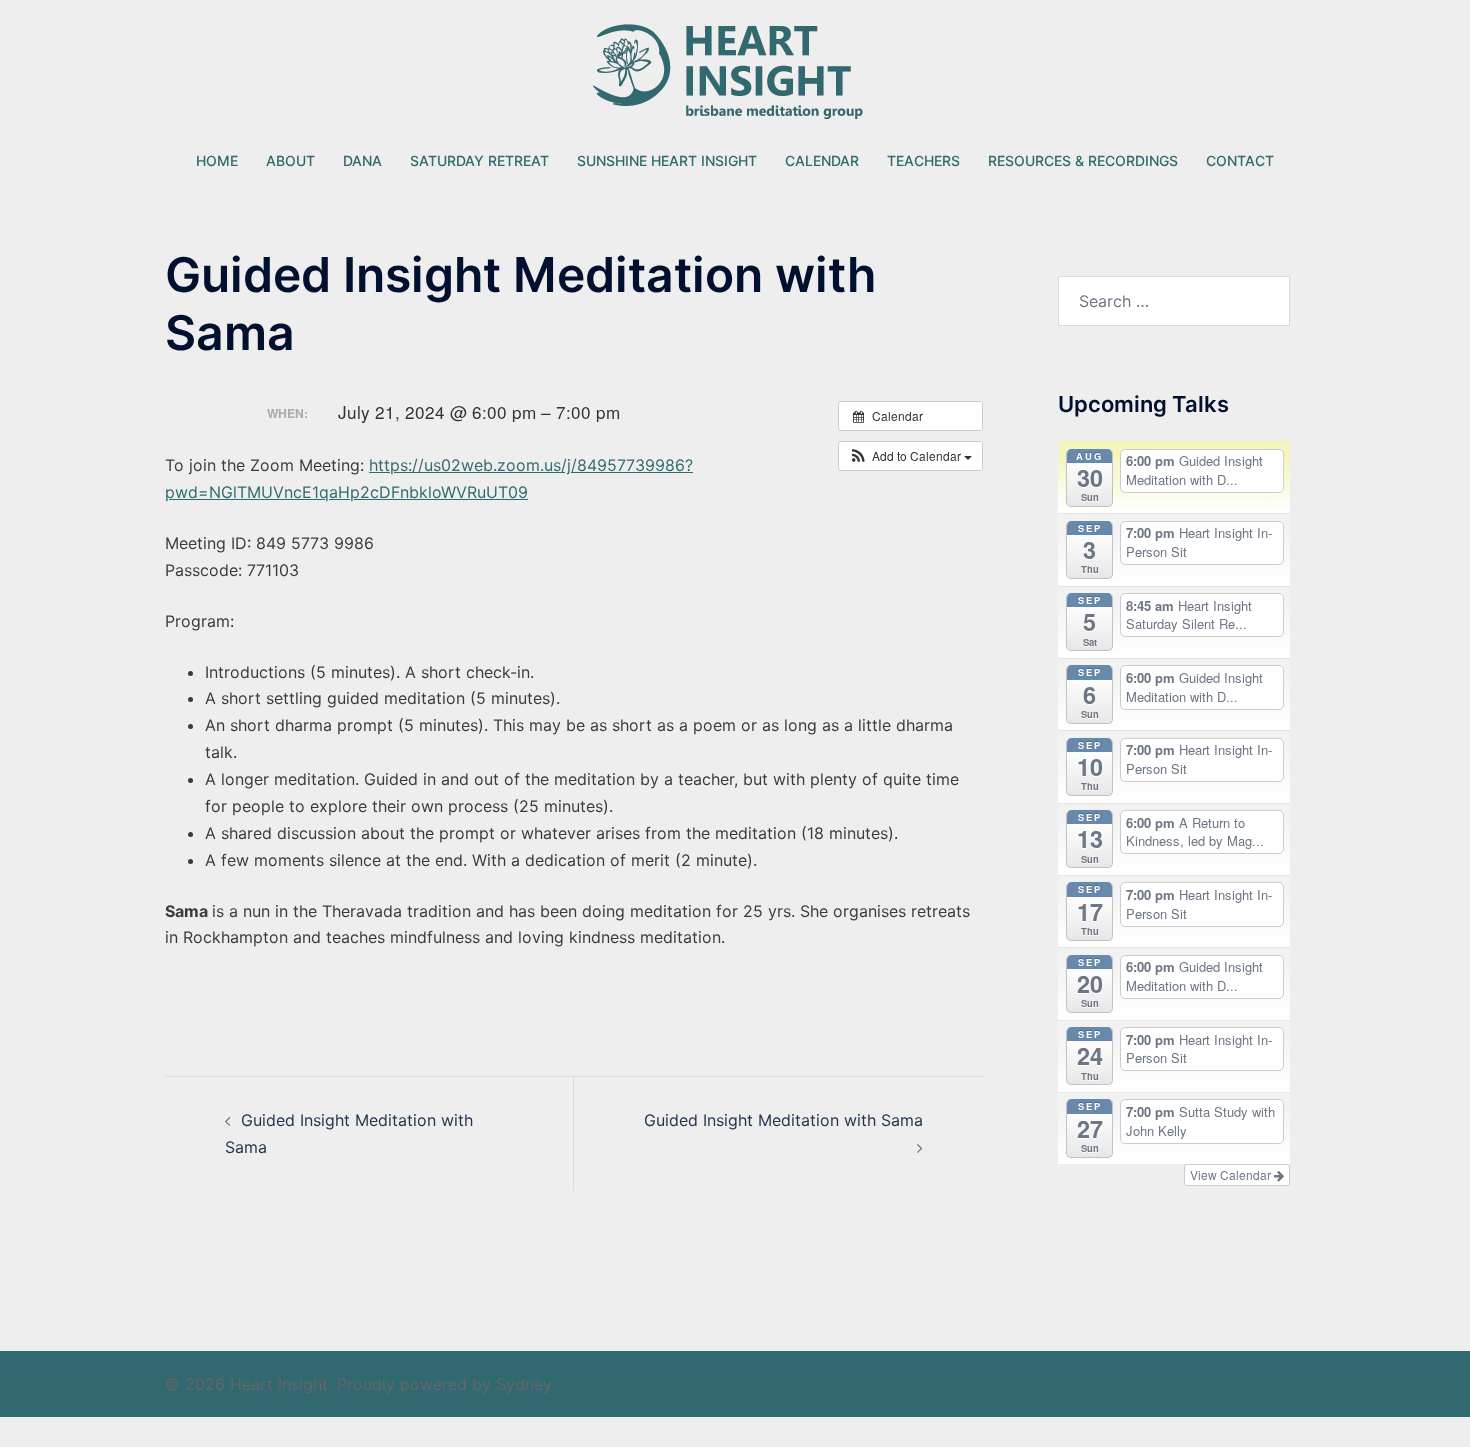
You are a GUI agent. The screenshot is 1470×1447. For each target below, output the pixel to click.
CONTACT (1240, 160)
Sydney (524, 1384)
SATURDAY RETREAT (479, 160)
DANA (362, 160)
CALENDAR (822, 160)
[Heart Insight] (735, 75)
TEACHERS (923, 160)
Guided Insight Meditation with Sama (783, 1120)
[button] (910, 456)
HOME (217, 160)
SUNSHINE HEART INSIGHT (667, 160)
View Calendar (1232, 1174)
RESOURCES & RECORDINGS (1083, 160)
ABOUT (290, 160)
